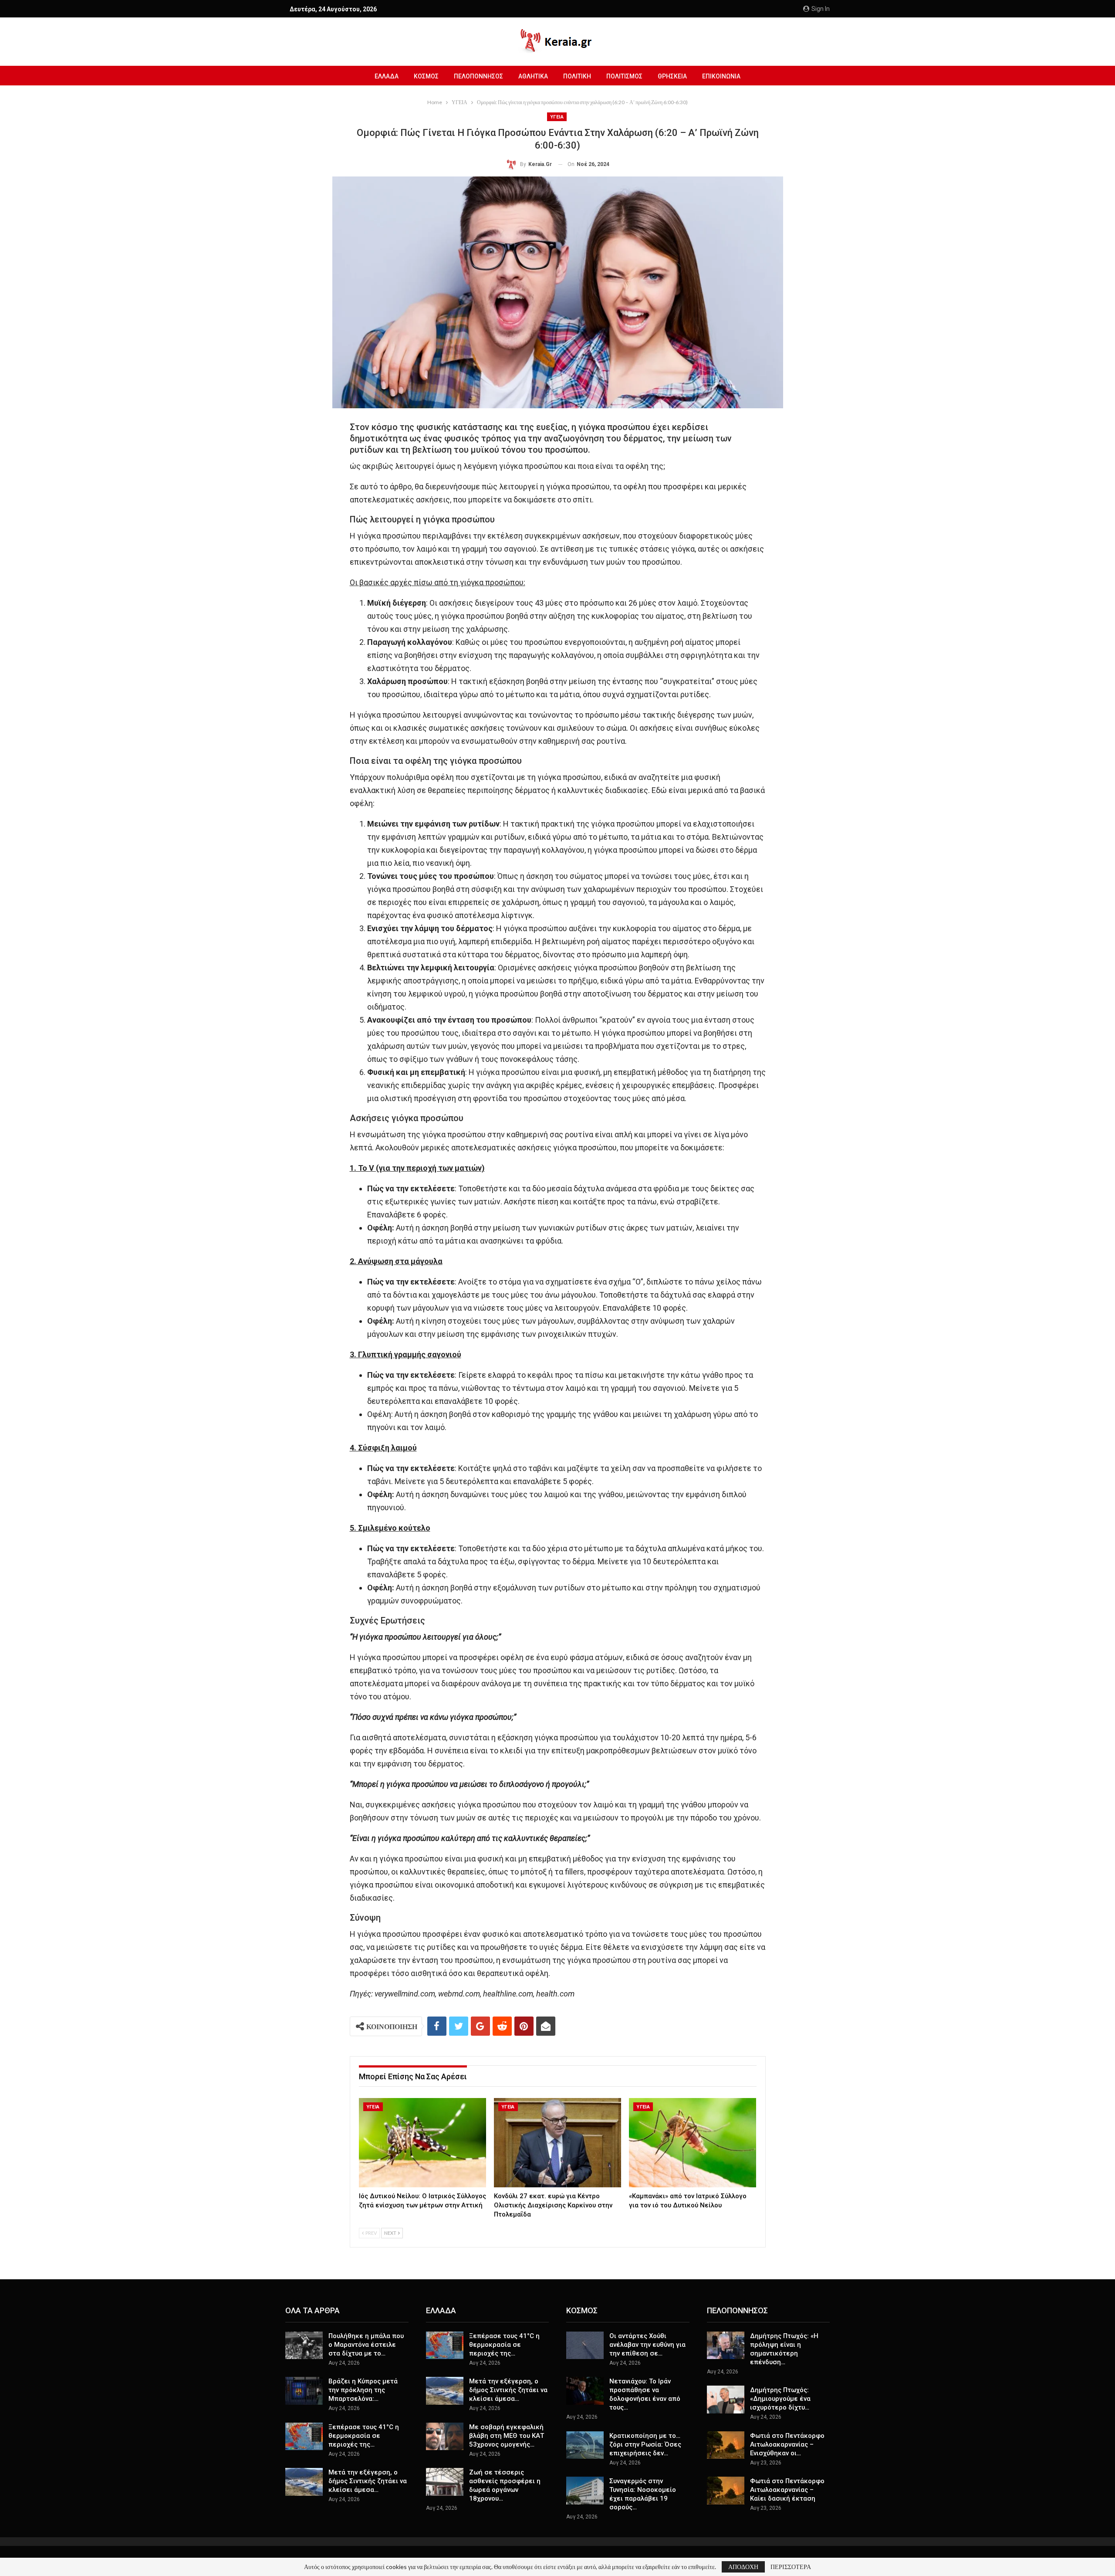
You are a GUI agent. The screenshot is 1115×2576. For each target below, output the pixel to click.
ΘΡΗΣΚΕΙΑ (672, 76)
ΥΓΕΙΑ (557, 117)
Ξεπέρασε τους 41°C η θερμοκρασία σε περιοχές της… (364, 2436)
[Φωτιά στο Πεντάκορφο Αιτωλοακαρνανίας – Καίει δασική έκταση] (726, 2491)
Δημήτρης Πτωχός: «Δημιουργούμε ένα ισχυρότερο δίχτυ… (780, 2399)
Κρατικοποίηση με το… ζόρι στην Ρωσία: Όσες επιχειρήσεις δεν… (645, 2444)
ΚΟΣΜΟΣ (426, 76)
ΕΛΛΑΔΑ (387, 76)
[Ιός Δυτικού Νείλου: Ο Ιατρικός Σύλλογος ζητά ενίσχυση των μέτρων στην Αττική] (422, 2143)
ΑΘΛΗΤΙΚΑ (533, 76)
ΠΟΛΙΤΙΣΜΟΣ (624, 76)
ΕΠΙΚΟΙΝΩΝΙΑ (721, 76)
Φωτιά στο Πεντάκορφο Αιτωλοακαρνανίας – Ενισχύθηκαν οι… (787, 2444)
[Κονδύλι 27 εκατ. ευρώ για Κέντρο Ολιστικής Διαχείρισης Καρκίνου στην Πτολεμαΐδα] (557, 2143)
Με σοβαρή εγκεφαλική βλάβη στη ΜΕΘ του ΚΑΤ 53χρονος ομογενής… (507, 2436)
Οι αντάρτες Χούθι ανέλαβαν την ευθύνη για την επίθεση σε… (647, 2345)
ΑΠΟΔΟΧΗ (743, 2567)
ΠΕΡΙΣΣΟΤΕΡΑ (791, 2567)
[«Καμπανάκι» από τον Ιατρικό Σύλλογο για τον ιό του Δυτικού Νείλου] (693, 2143)
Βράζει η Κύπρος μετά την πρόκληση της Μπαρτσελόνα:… (363, 2390)
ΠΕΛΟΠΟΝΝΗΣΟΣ (478, 76)
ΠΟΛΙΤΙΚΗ (577, 76)
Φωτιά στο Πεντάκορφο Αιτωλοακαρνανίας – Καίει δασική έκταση (787, 2490)
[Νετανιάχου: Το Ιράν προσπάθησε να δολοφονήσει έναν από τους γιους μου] (585, 2391)
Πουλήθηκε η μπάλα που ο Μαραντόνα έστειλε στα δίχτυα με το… (366, 2345)
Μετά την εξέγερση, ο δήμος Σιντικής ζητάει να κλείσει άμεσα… (368, 2481)
